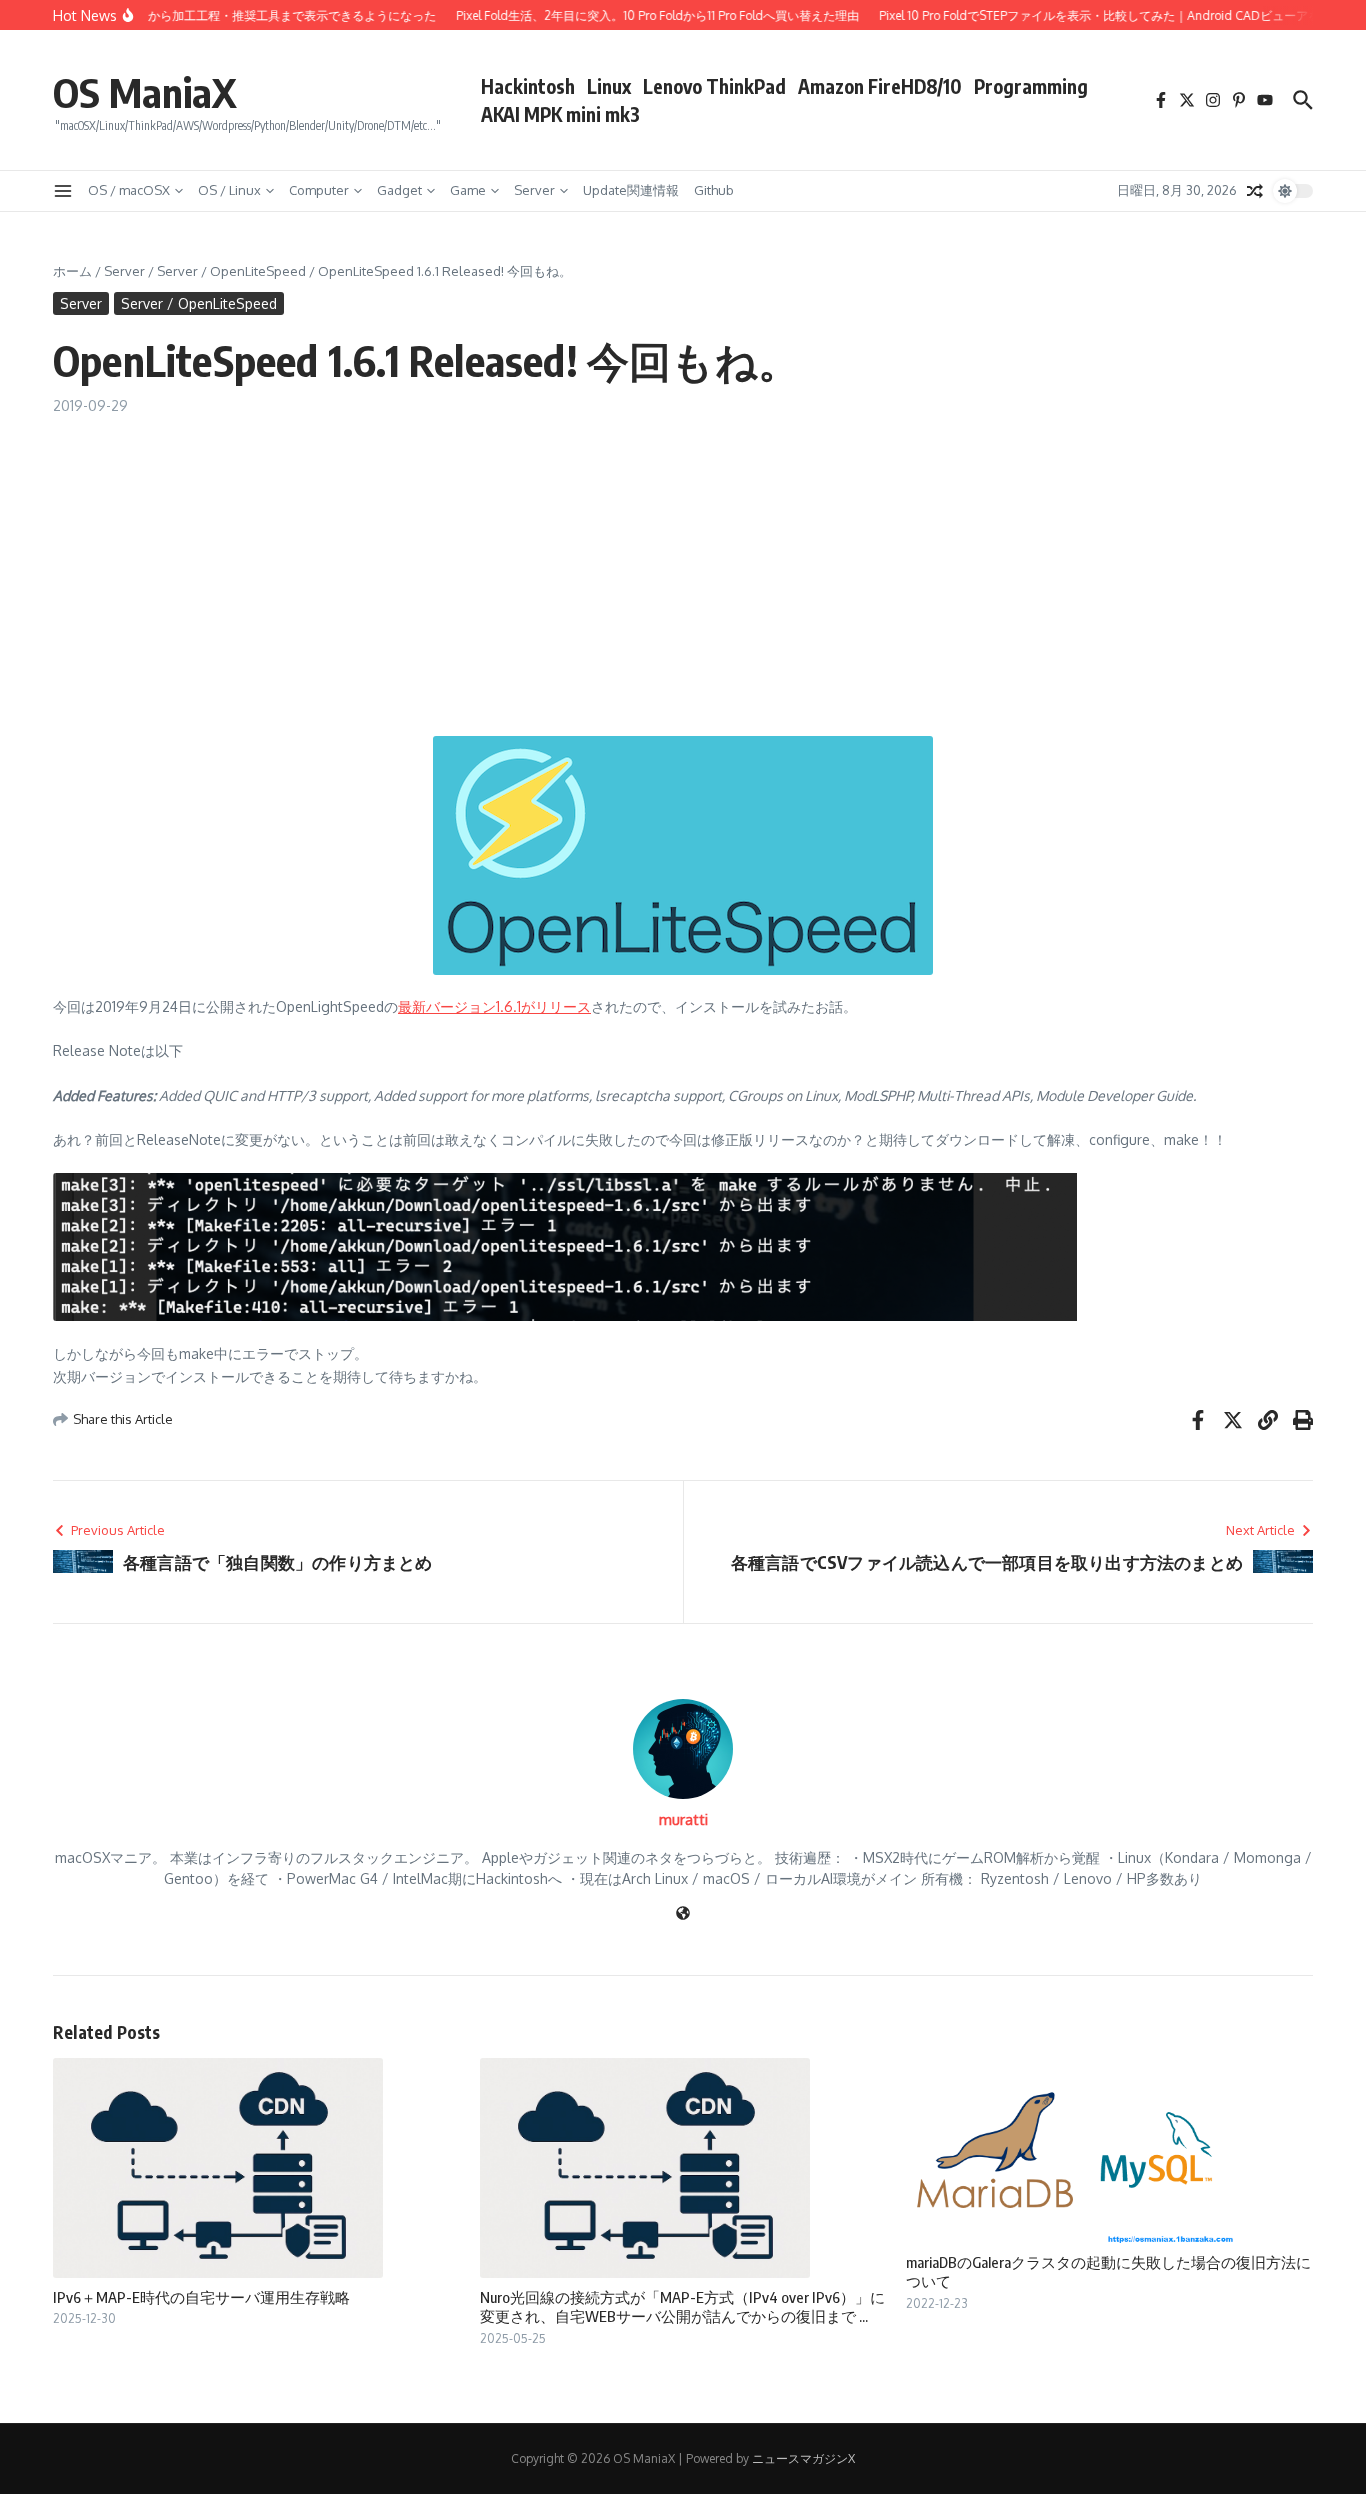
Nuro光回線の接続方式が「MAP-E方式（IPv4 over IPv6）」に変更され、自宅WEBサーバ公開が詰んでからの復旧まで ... (682, 2307)
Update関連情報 (631, 190)
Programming (1031, 86)
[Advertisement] (683, 566)
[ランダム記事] (1255, 191)
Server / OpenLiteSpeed (231, 271)
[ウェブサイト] (683, 1914)
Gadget (399, 190)
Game (468, 190)
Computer (319, 190)
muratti (683, 1819)
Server (534, 190)
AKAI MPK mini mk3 (560, 114)
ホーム (72, 271)
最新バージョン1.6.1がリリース (494, 1006)
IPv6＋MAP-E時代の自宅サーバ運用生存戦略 (201, 2297)
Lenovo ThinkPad (714, 86)
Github (714, 190)
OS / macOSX (129, 190)
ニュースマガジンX (803, 2458)
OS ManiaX (145, 92)
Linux (609, 86)
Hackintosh (528, 86)
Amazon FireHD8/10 (880, 86)
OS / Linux (229, 190)
